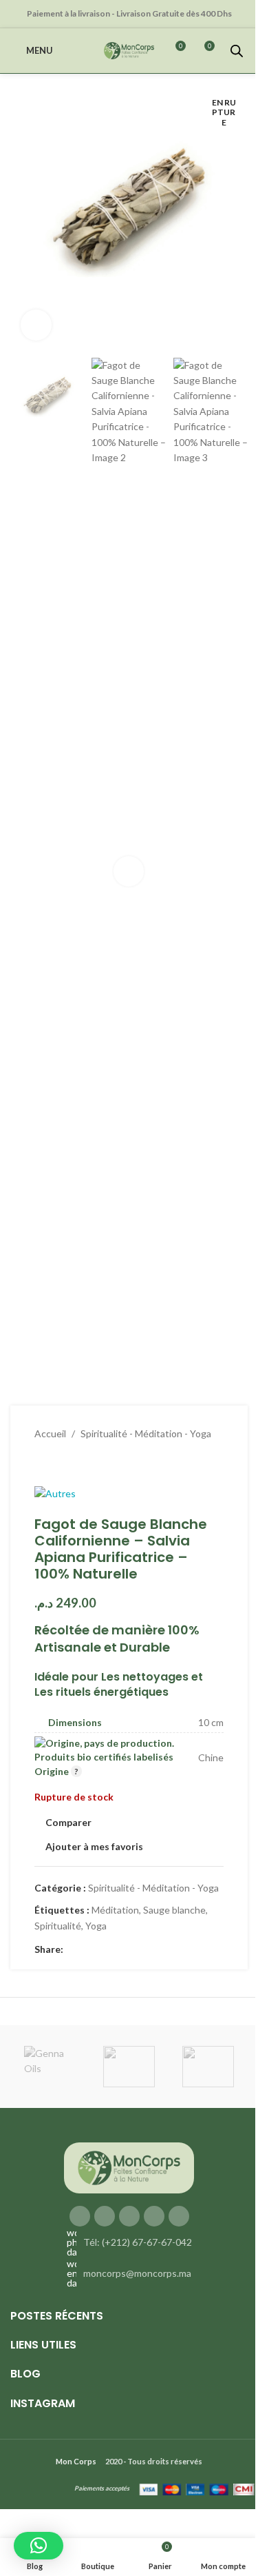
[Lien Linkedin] (121, 1950)
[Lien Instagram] (105, 2216)
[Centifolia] (208, 2067)
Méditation (115, 1910)
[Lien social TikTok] (179, 2216)
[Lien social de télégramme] (154, 1950)
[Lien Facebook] (72, 1950)
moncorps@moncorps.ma (137, 2273)
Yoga (96, 1926)
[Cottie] (129, 2067)
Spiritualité (58, 1926)
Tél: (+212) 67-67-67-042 (138, 2242)
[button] (24, 219)
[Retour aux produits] (59, 1463)
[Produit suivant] (76, 1463)
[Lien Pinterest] (105, 1950)
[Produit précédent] (43, 1463)
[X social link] (88, 1950)
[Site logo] (129, 49)
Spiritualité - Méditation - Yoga (146, 1433)
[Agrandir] (36, 325)
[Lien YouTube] (129, 2216)
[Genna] (50, 2067)
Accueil (50, 1433)
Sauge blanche (174, 1910)
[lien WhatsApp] (138, 1950)
